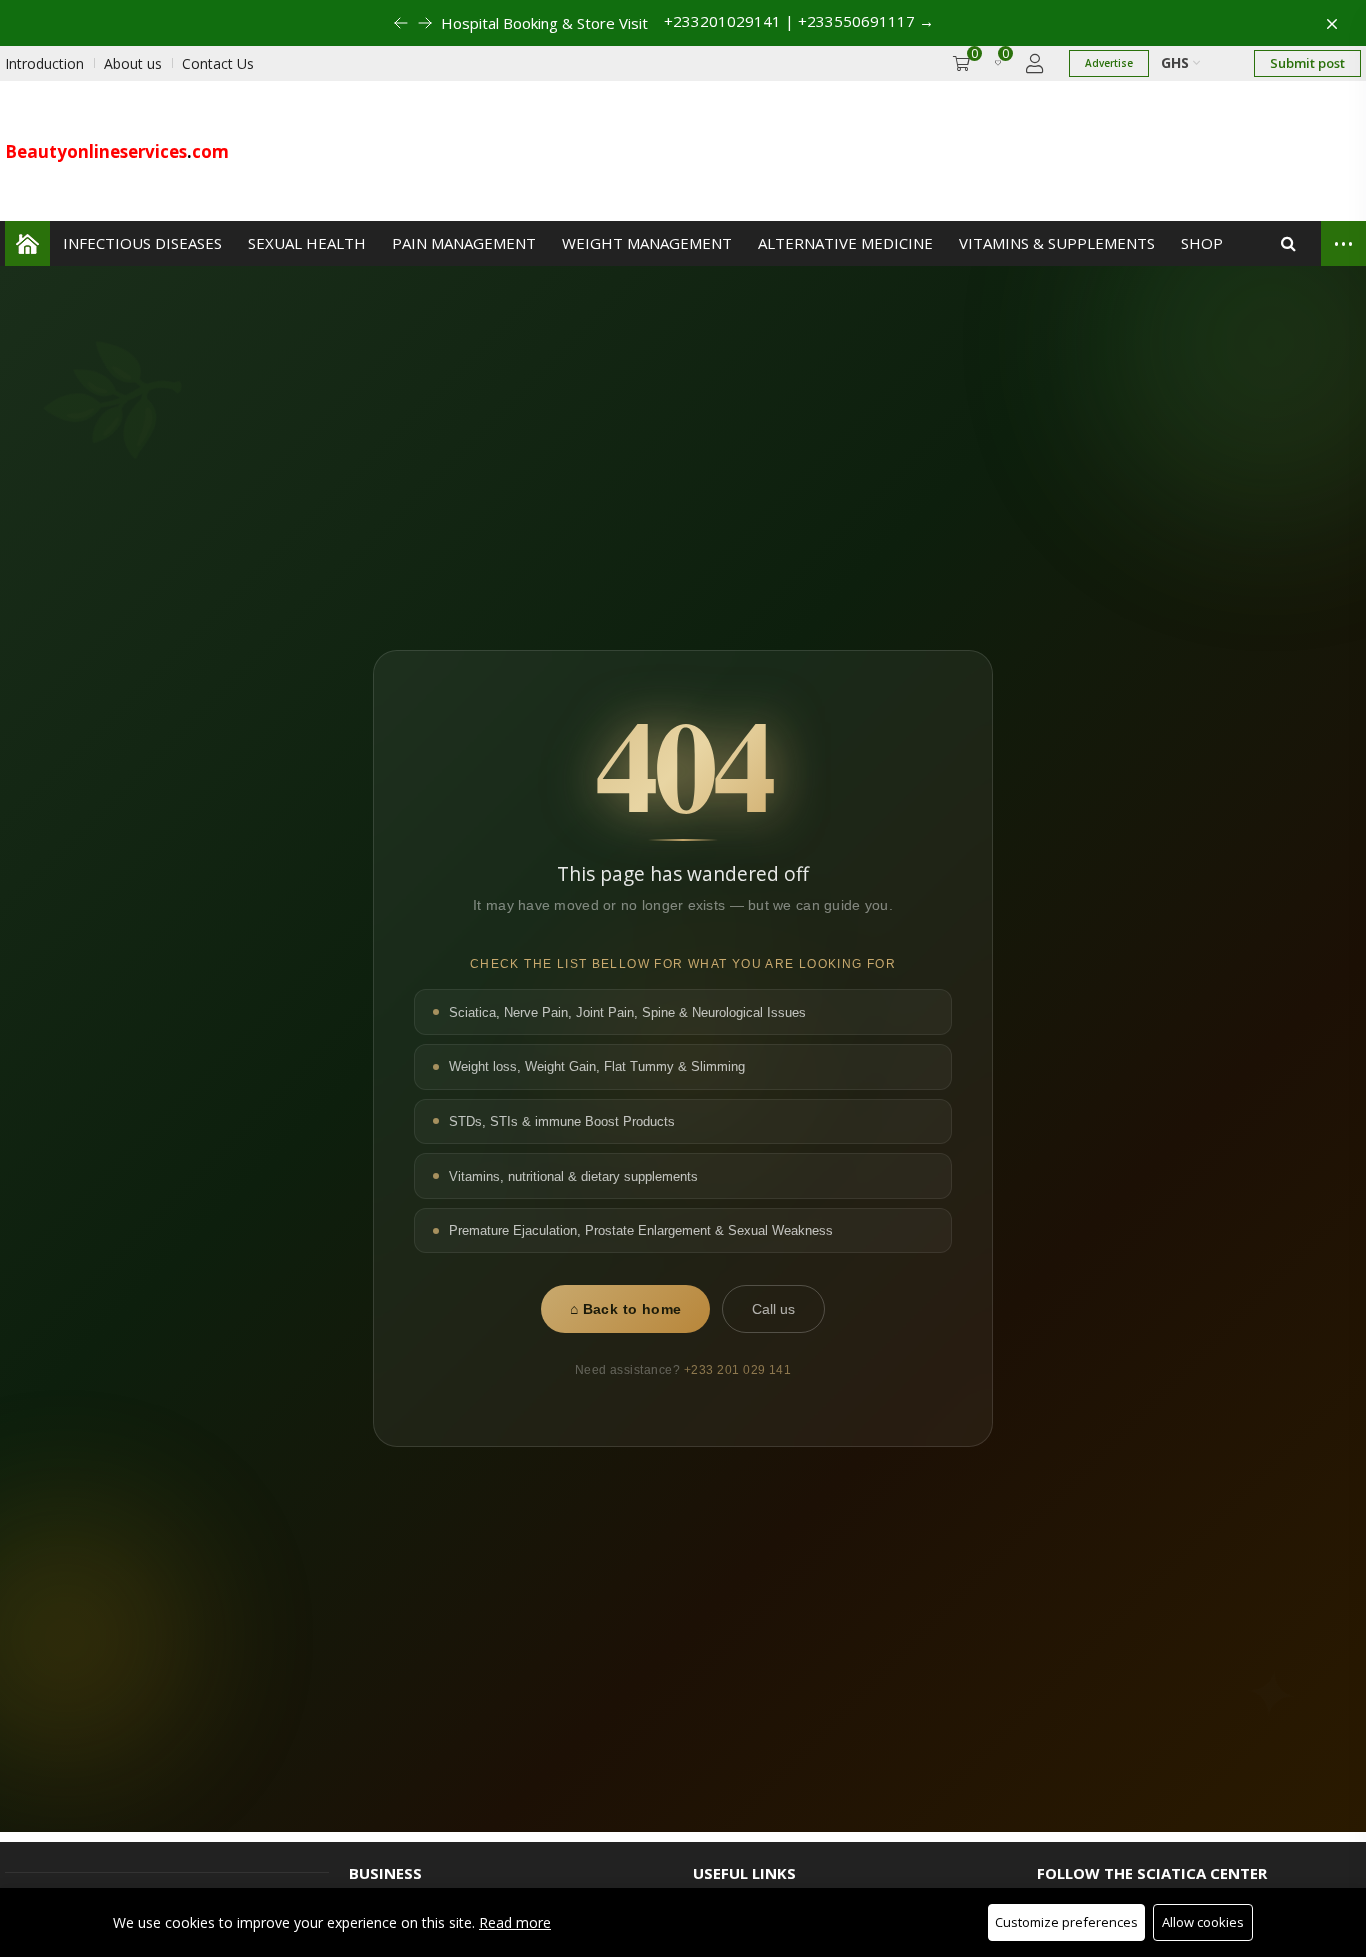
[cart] (961, 63)
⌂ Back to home (626, 1309)
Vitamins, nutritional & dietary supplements (573, 1176)
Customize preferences (1066, 1922)
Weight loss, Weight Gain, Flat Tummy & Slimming (597, 1067)
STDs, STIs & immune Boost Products (562, 1121)
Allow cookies (1203, 1922)
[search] (1288, 243)
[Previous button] (409, 23)
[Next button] (385, 23)
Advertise (1109, 63)
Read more (515, 1922)
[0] (998, 63)
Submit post (1307, 63)
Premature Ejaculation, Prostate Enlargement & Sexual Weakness (641, 1230)
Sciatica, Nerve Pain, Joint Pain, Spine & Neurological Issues (627, 1012)
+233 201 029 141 (738, 1370)
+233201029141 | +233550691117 (814, 21)
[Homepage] (27, 243)
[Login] (1035, 63)
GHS (1177, 62)
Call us (773, 1309)
